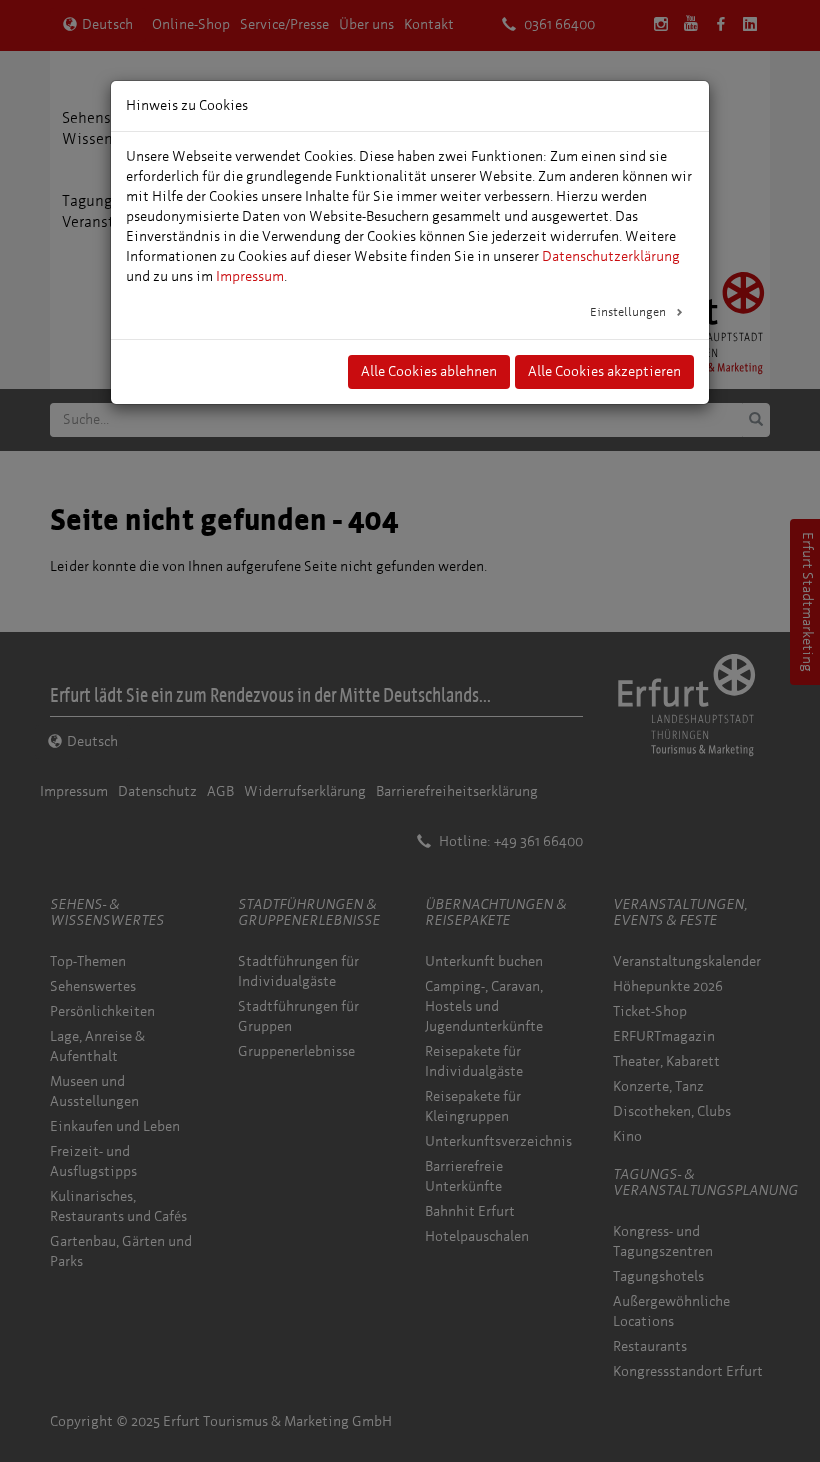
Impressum (250, 276)
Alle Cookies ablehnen (429, 371)
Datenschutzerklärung (611, 256)
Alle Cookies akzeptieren (604, 371)
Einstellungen (629, 312)
